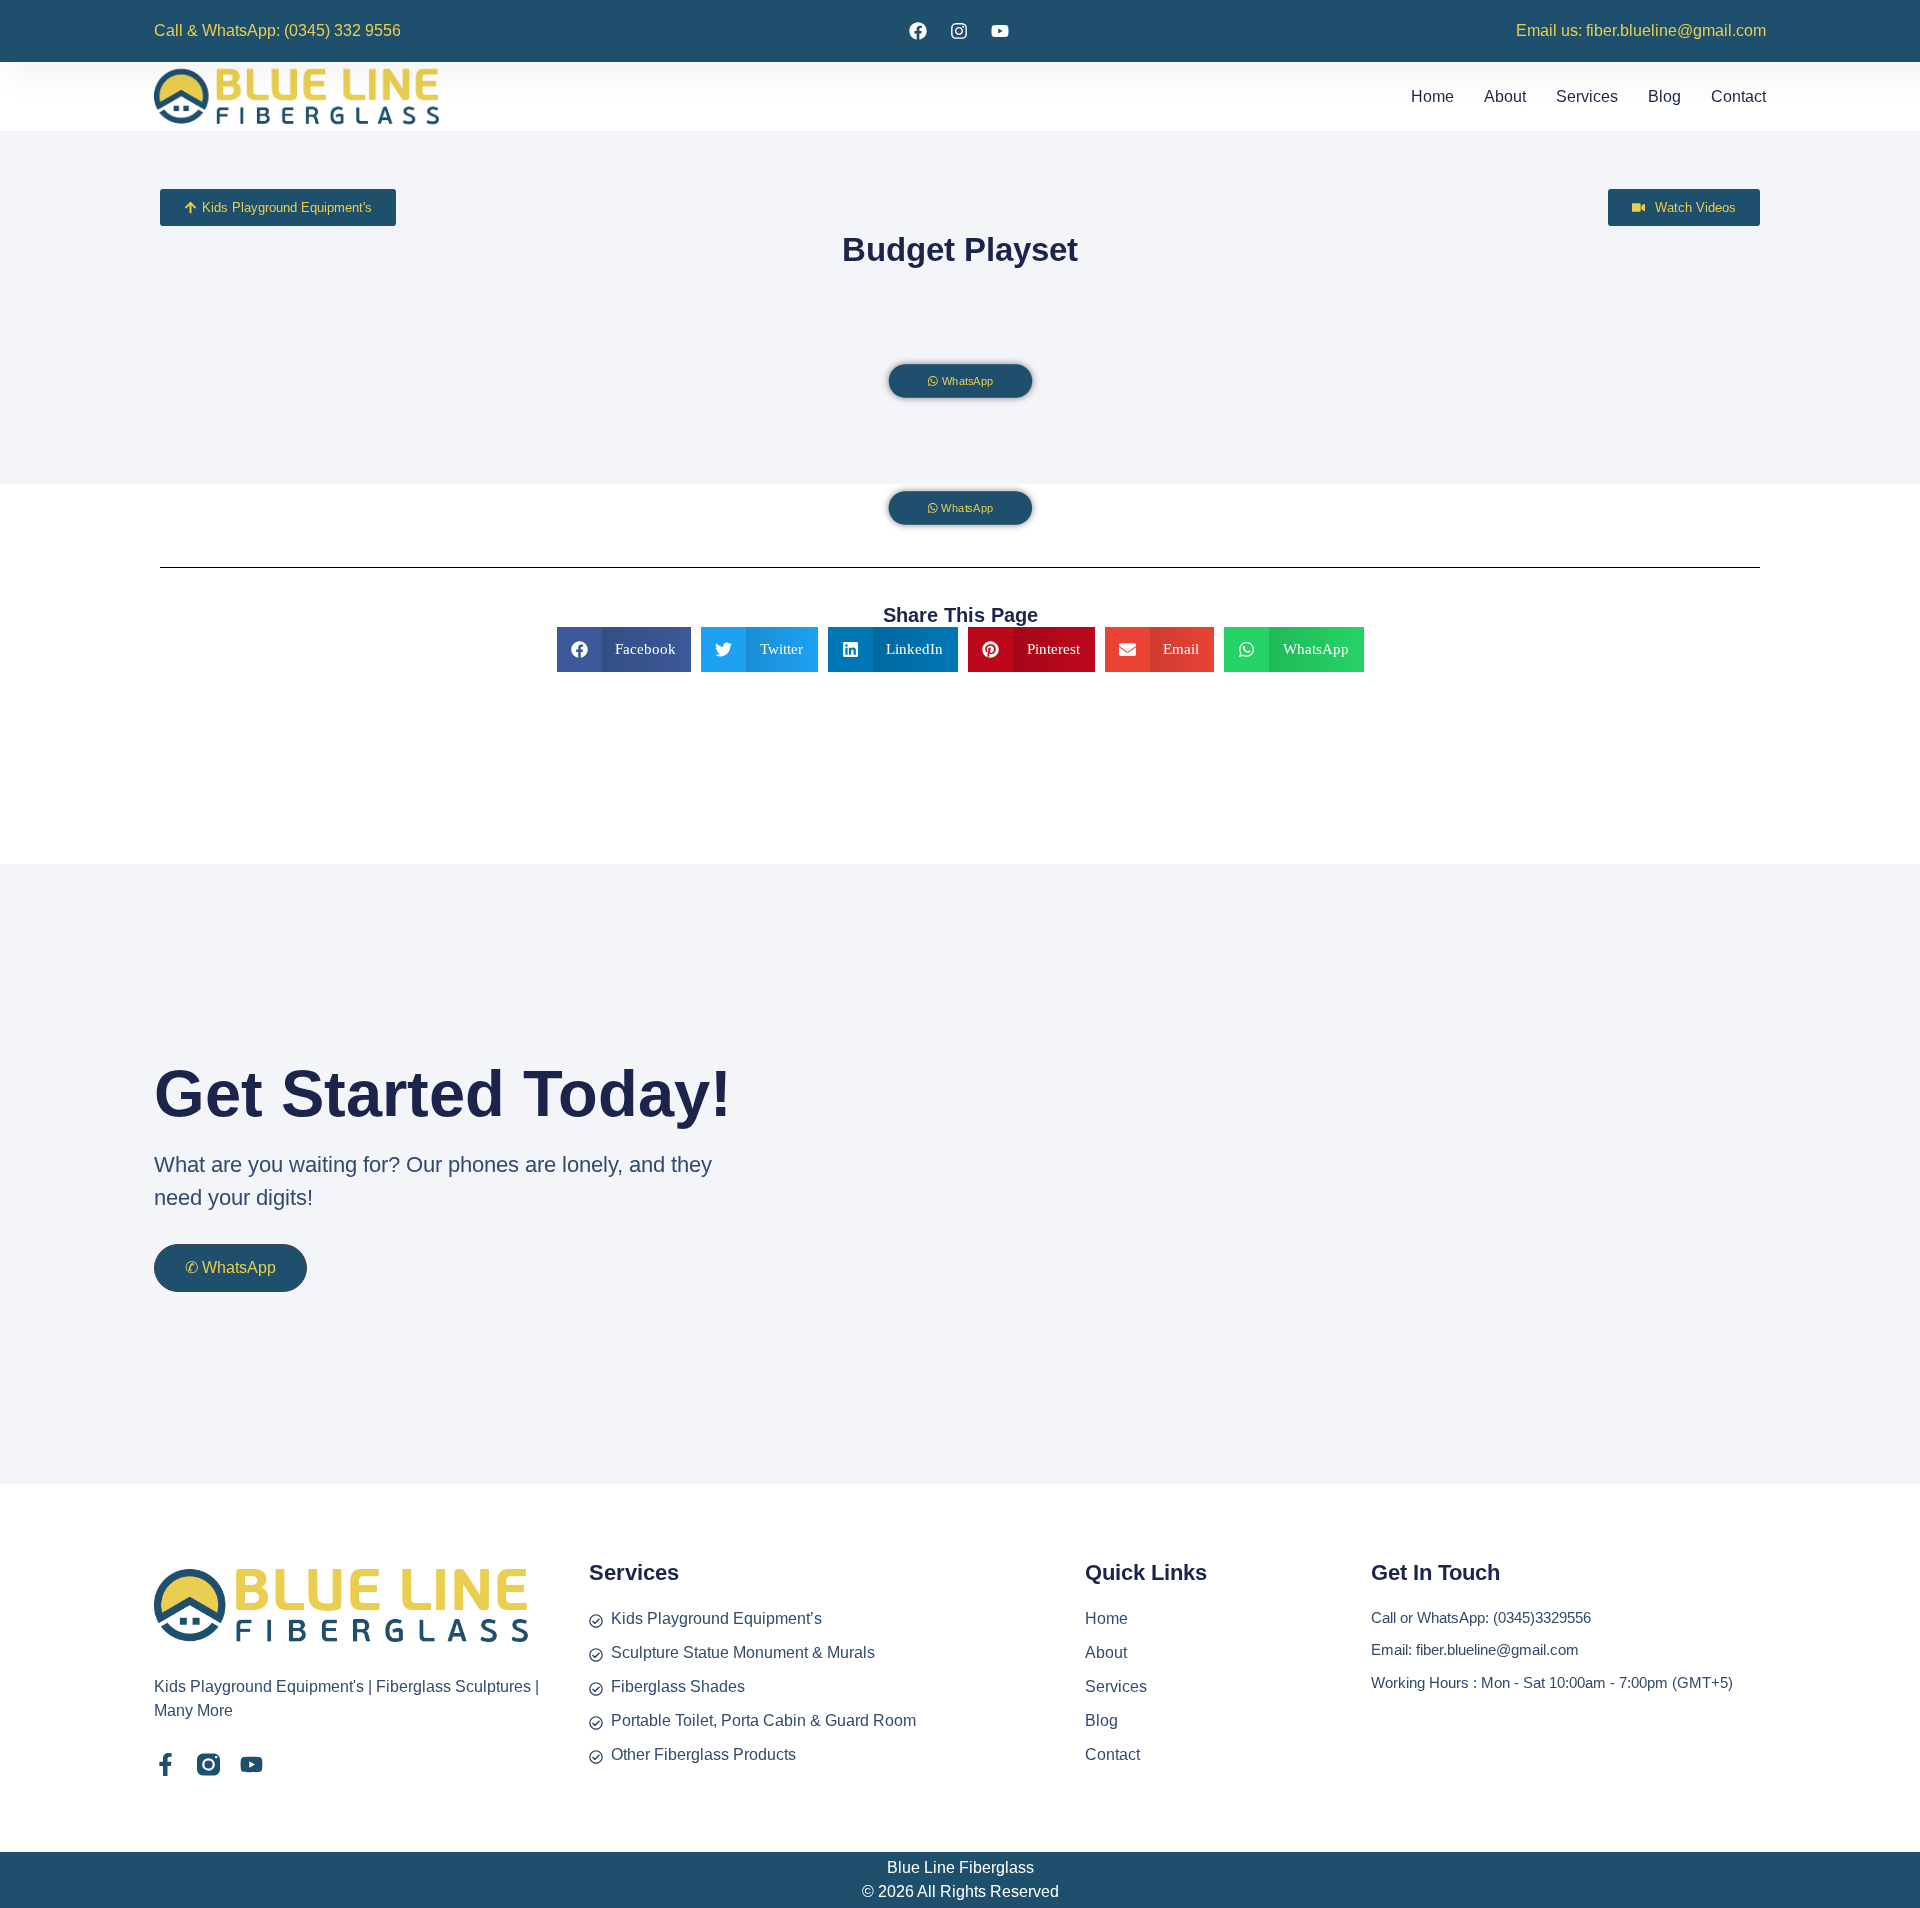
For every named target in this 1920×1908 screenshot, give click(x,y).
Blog (1664, 96)
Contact (1738, 96)
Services (1587, 96)
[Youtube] (1000, 31)
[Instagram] (959, 31)
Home (1432, 96)
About (1505, 96)
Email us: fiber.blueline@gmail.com (1641, 30)
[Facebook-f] (165, 1764)
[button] (624, 649)
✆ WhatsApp (230, 1267)
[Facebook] (918, 31)
